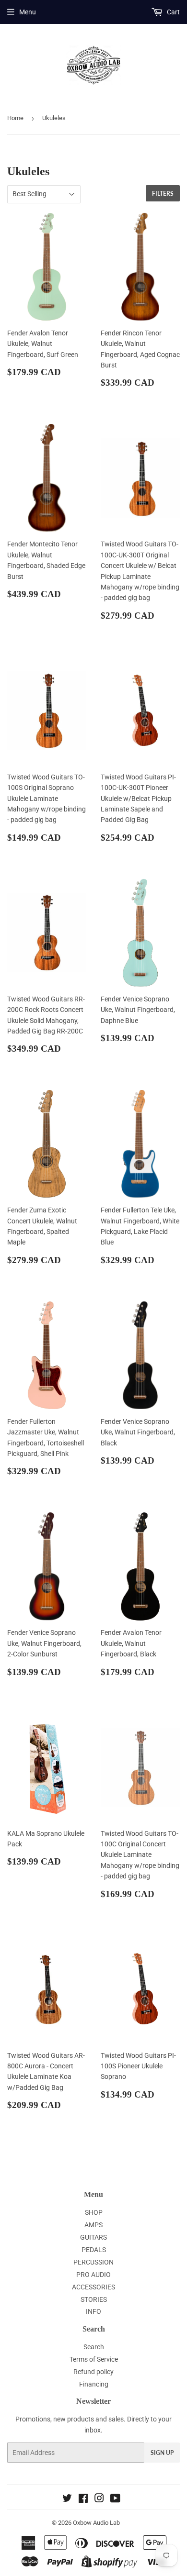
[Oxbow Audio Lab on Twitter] (67, 2499)
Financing (94, 2384)
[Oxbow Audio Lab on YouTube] (115, 2499)
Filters (163, 194)
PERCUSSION (93, 2262)
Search (94, 2347)
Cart (173, 12)
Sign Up (162, 2453)
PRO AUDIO (93, 2275)
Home (15, 118)
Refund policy (93, 2372)
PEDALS (94, 2250)
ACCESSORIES (93, 2287)
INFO (93, 2311)
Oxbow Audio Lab (96, 2523)
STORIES (94, 2299)
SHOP (94, 2212)
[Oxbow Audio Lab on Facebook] (83, 2499)
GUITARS (93, 2237)
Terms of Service (94, 2359)
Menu (28, 12)
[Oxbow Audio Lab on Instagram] (99, 2499)
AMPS (93, 2225)
